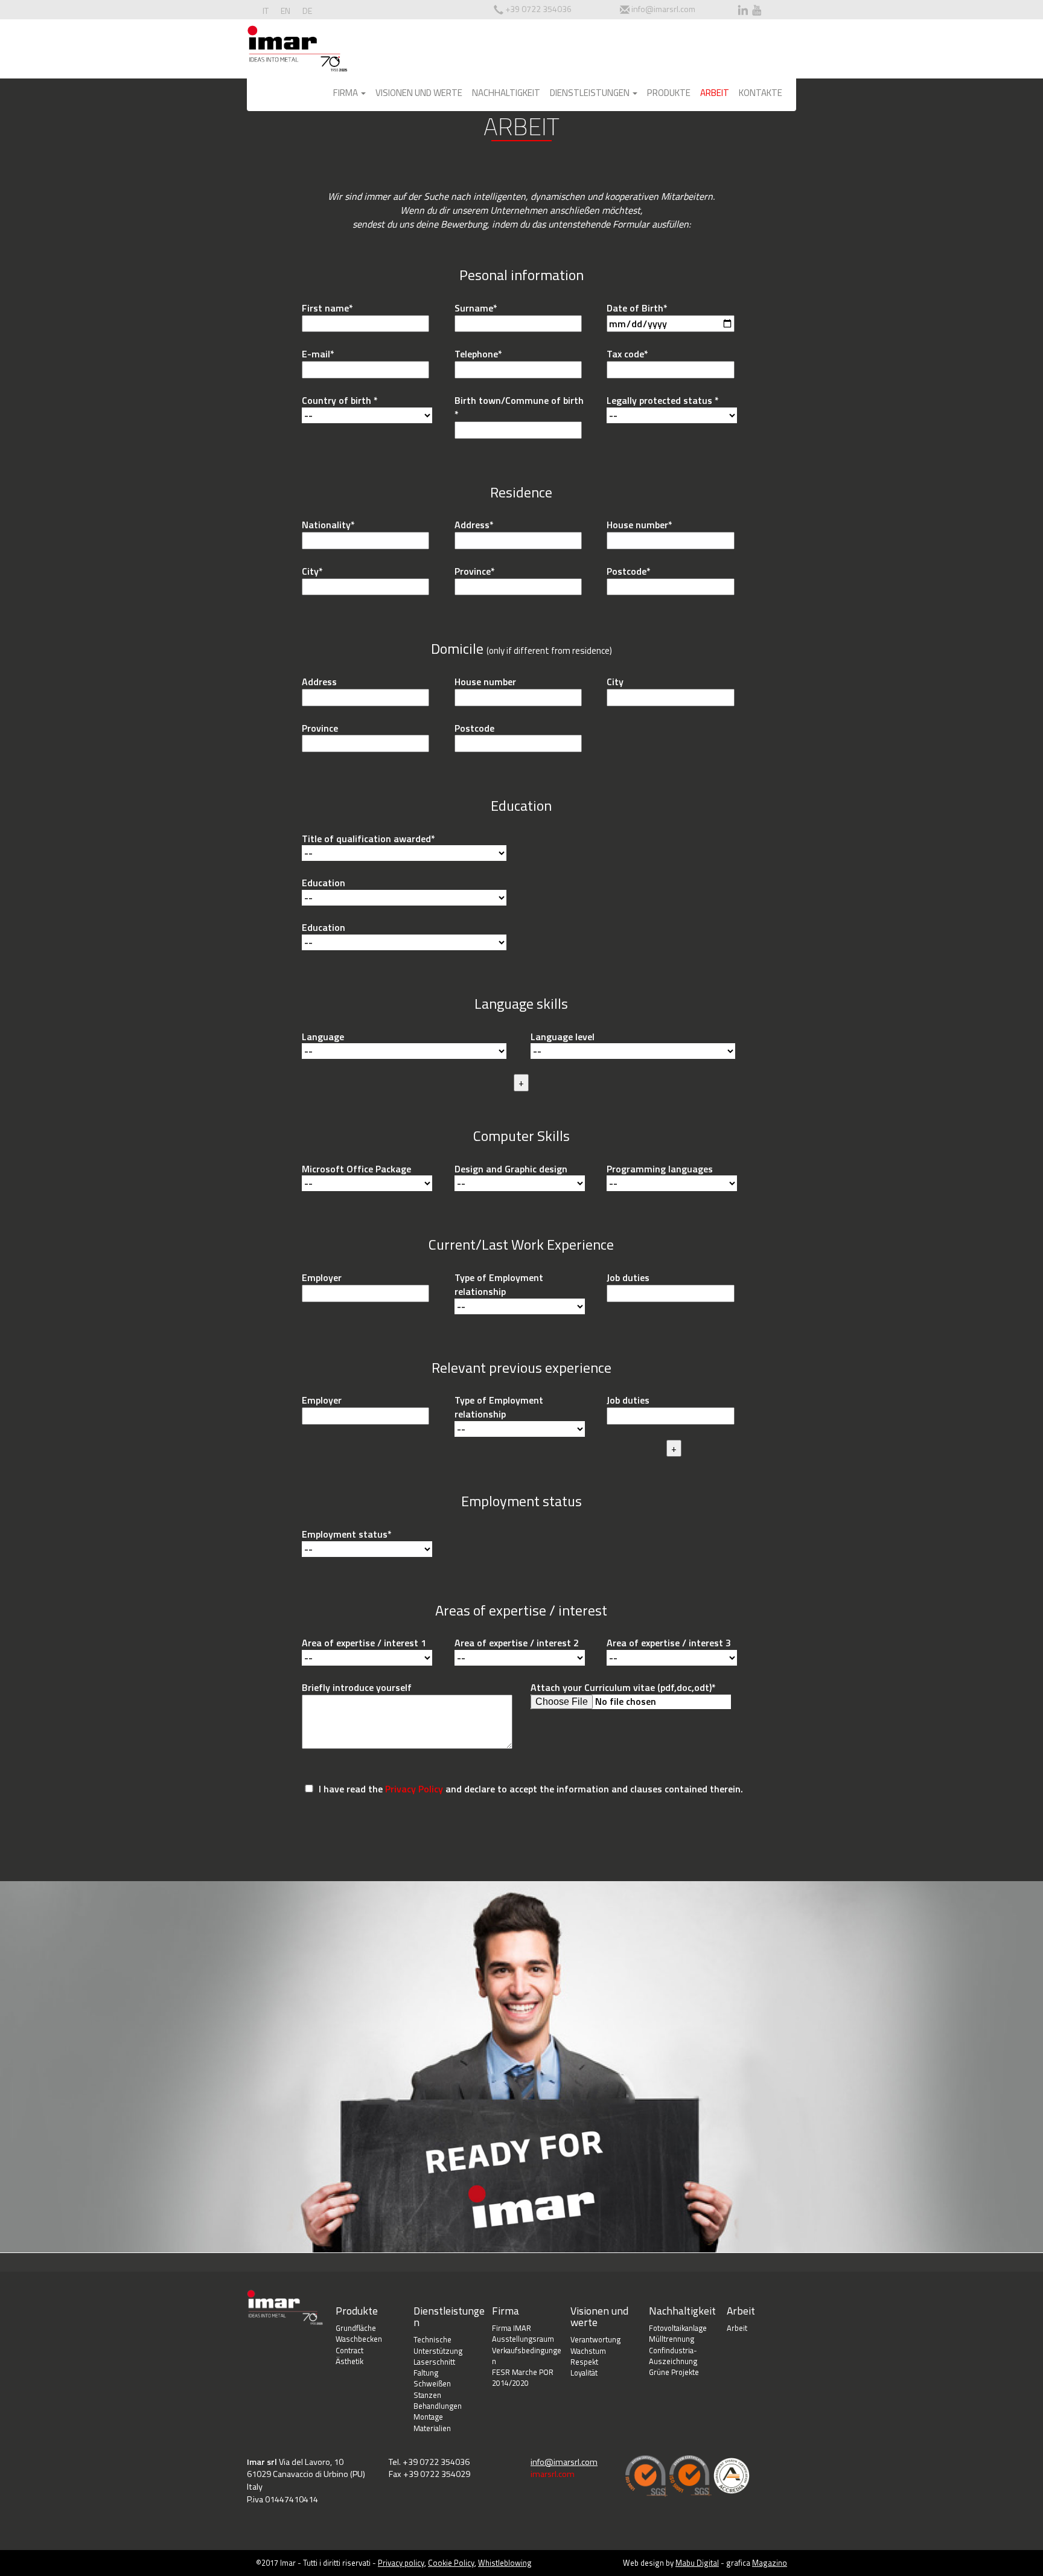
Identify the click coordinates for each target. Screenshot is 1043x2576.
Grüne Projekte (674, 2372)
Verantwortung (595, 2339)
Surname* (476, 308)
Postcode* (629, 571)
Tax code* (627, 354)
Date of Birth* (637, 308)
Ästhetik (349, 2361)
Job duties (628, 1278)
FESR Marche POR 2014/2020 (523, 2378)
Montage (428, 2417)
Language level (563, 1037)
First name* (327, 308)
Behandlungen (438, 2406)
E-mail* (318, 354)
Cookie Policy (451, 2563)
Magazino (770, 2563)
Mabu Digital (697, 2563)
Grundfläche (356, 2328)
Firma (346, 93)
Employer (322, 1278)
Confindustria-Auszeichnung (673, 2356)
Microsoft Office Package (356, 1169)
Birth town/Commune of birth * (519, 407)
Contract (349, 2350)
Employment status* (347, 1534)
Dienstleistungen (591, 93)
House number (485, 682)
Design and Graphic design (511, 1169)
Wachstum (588, 2351)
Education (324, 883)
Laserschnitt (434, 2362)
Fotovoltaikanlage (678, 2328)
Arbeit (715, 93)
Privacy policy (401, 2563)
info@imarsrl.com (663, 9)
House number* (640, 525)
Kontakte (761, 93)
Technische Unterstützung (438, 2345)
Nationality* (328, 525)
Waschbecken (359, 2339)
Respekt (584, 2362)
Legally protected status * (663, 401)
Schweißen (432, 2383)
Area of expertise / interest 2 (517, 1643)
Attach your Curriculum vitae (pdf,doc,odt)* (623, 1688)
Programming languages (660, 1169)
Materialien (432, 2428)
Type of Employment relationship (499, 1285)
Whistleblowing (505, 2563)
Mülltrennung (671, 2339)
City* (312, 571)
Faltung (426, 2373)
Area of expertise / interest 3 (669, 1643)
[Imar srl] (297, 51)
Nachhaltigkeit (506, 93)
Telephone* (478, 354)
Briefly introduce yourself (357, 1688)
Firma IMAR (512, 2328)
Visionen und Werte (419, 93)
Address (319, 682)
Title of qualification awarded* (368, 839)
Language (323, 1037)
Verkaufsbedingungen (527, 2356)
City (615, 682)
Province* (475, 571)
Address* (474, 525)
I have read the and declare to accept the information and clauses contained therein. (530, 1789)
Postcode (474, 728)
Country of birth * (340, 401)
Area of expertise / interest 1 (364, 1643)
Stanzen (427, 2395)
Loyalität (584, 2373)
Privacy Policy (414, 1789)
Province (320, 728)
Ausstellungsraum (523, 2339)
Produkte (669, 93)
